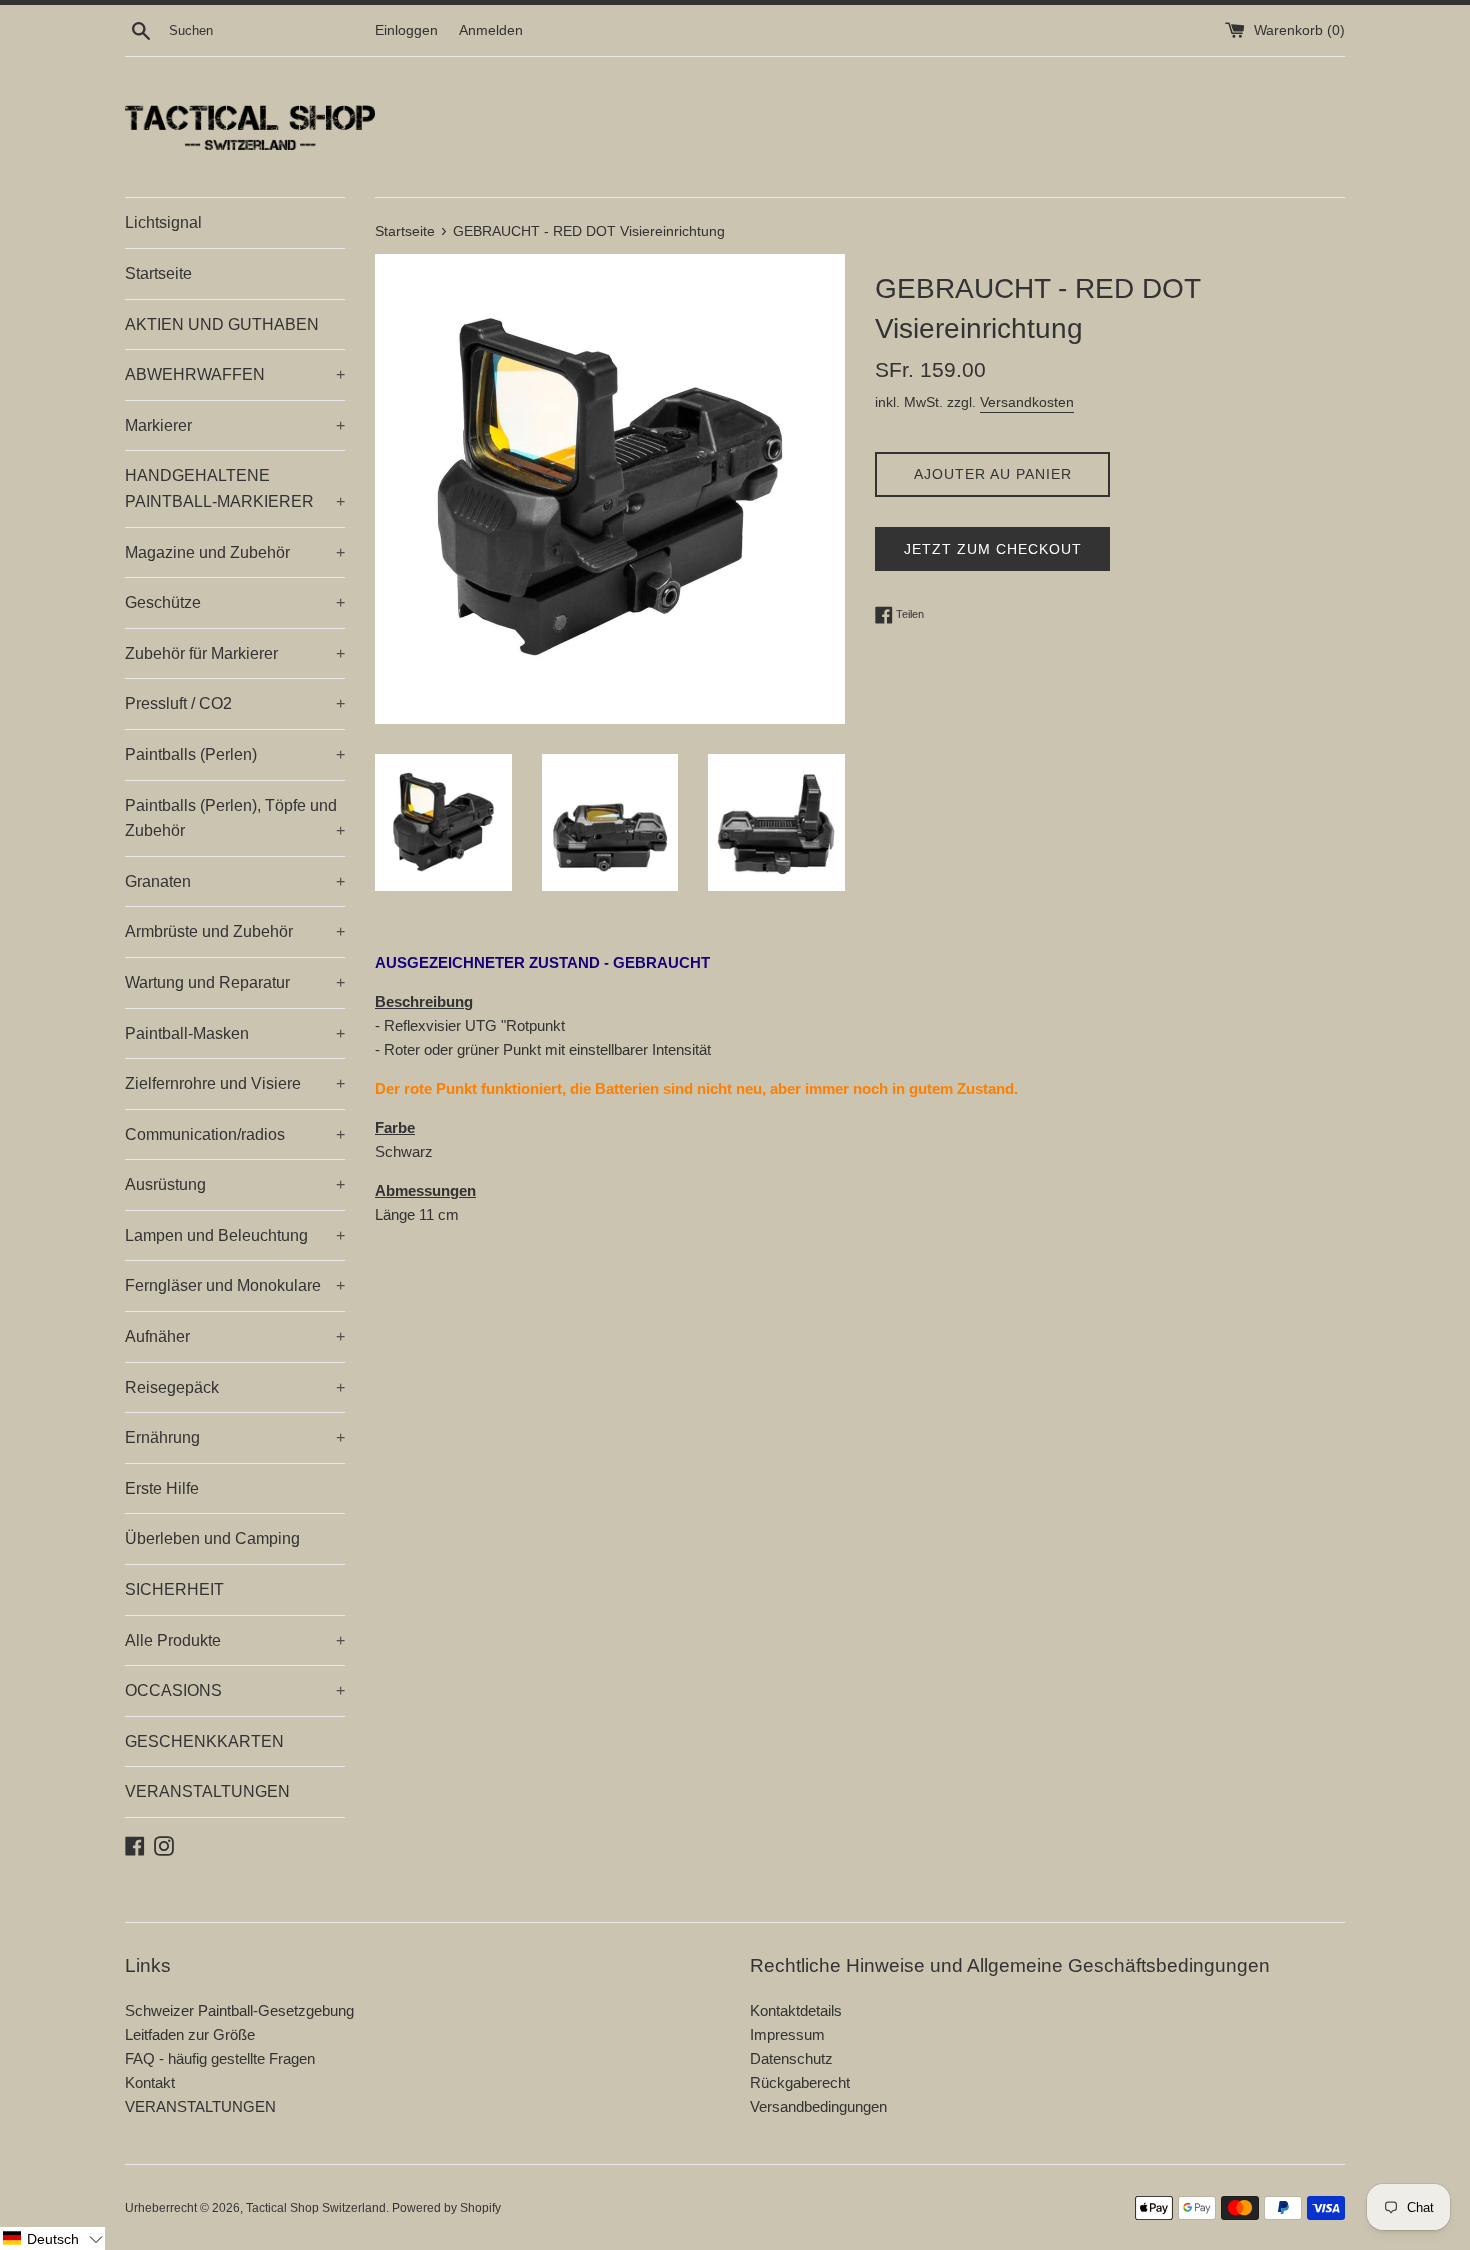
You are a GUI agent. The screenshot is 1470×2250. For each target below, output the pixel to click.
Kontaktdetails (796, 2010)
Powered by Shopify (446, 2208)
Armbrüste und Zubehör (235, 931)
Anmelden (491, 30)
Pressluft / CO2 (235, 703)
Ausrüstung (235, 1184)
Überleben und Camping (212, 1538)
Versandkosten (1027, 402)
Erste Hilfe (162, 1488)
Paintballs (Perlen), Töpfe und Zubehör (235, 818)
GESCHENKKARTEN (204, 1741)
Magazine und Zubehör (235, 552)
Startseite (158, 273)
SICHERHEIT (174, 1589)
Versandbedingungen (818, 2106)
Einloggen (406, 30)
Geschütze (235, 602)
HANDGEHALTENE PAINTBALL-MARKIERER (235, 488)
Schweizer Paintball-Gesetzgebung (239, 2010)
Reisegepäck (235, 1387)
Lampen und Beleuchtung (235, 1235)
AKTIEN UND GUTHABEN (222, 324)
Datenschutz (791, 2058)
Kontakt (150, 2082)
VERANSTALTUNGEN (207, 1791)
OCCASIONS (235, 1690)
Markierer (235, 425)
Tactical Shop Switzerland (316, 2208)
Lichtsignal (163, 222)
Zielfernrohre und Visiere (235, 1083)
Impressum (787, 2034)
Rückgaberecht (800, 2082)
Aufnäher (235, 1336)
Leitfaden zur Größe (190, 2034)
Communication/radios (235, 1134)
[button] (52, 2238)
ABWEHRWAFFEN (235, 374)
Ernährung (235, 1437)
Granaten (235, 881)
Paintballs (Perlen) (235, 754)
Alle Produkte (235, 1640)
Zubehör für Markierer (235, 653)
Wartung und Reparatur (235, 982)
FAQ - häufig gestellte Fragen (220, 2058)
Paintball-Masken (235, 1033)
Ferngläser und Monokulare (235, 1285)
